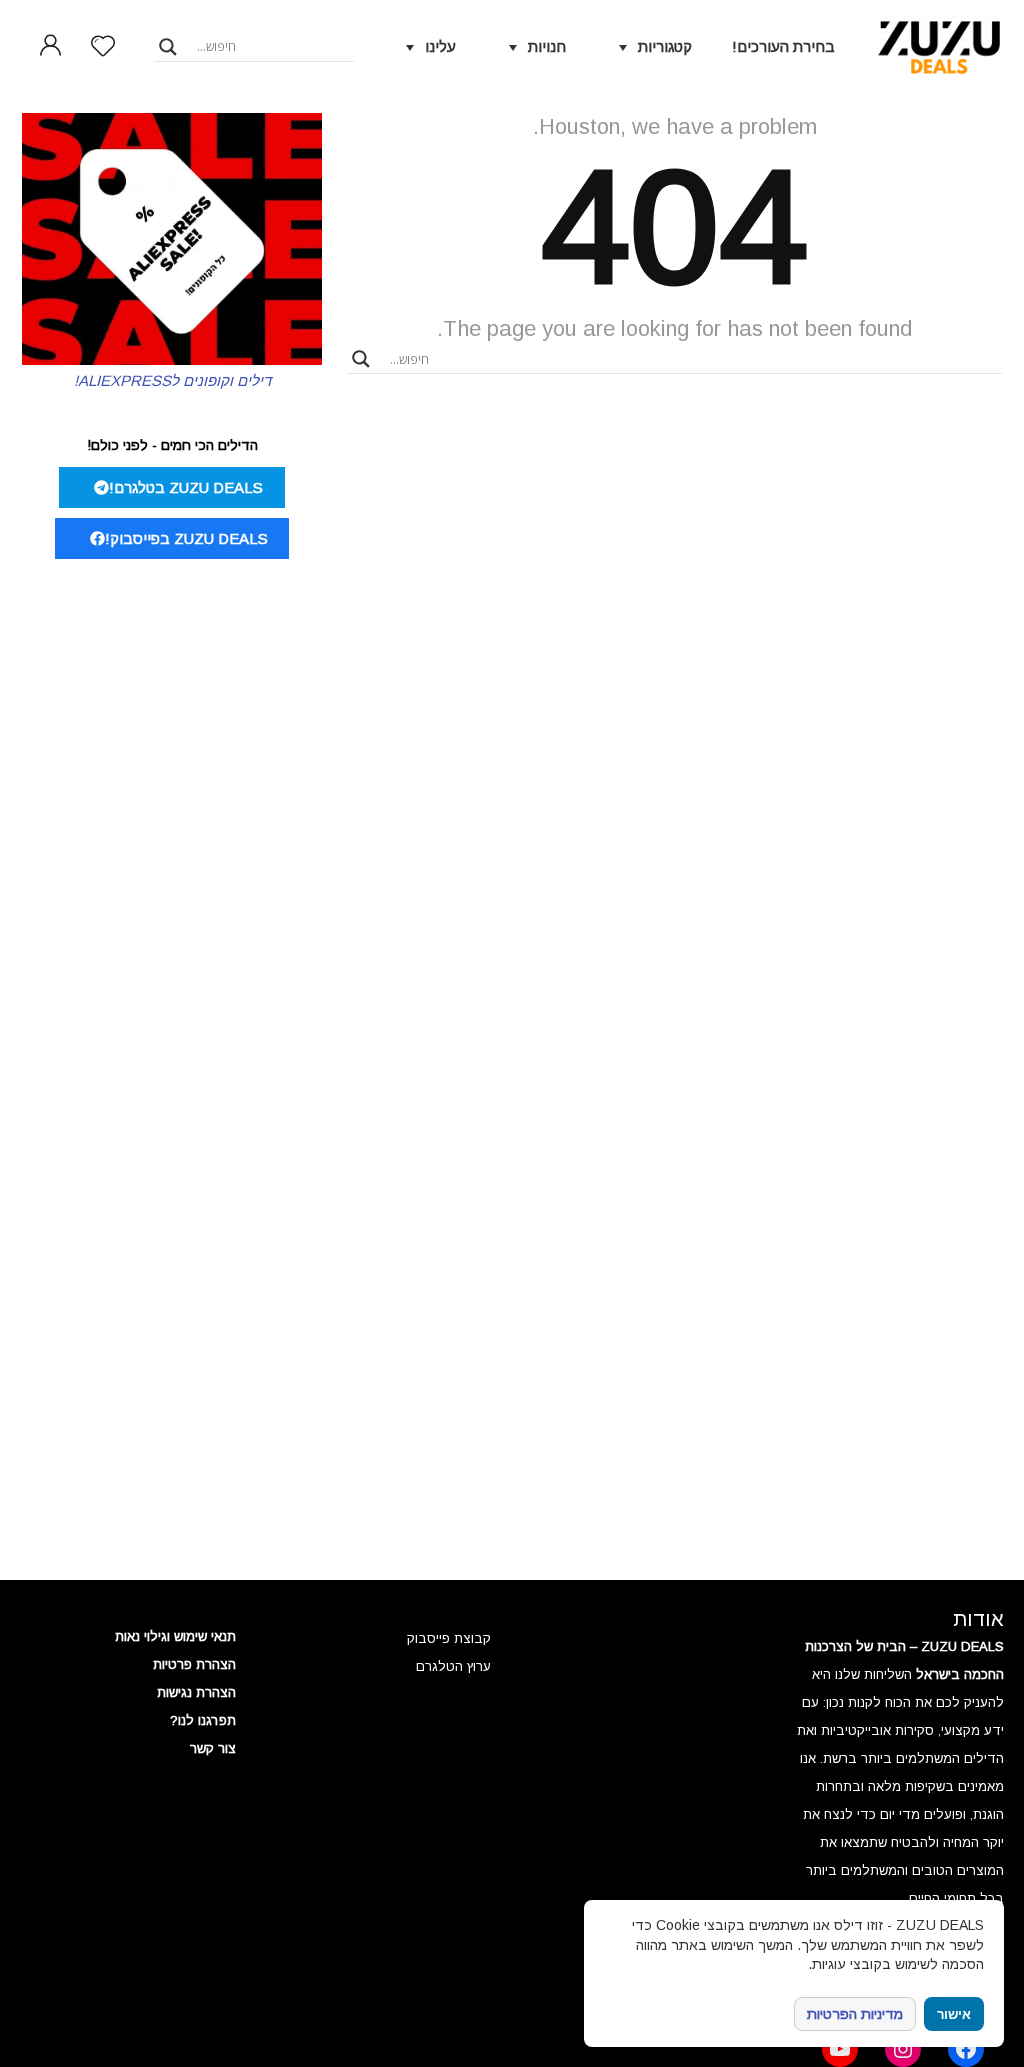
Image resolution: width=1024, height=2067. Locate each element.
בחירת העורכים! (783, 46)
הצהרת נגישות (196, 1692)
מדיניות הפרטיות (855, 2014)
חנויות (547, 46)
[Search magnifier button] (168, 47)
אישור (954, 2014)
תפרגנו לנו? (203, 1720)
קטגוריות (665, 46)
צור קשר (213, 1748)
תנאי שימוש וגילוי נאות (175, 1636)
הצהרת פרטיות (194, 1664)
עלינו (440, 46)
